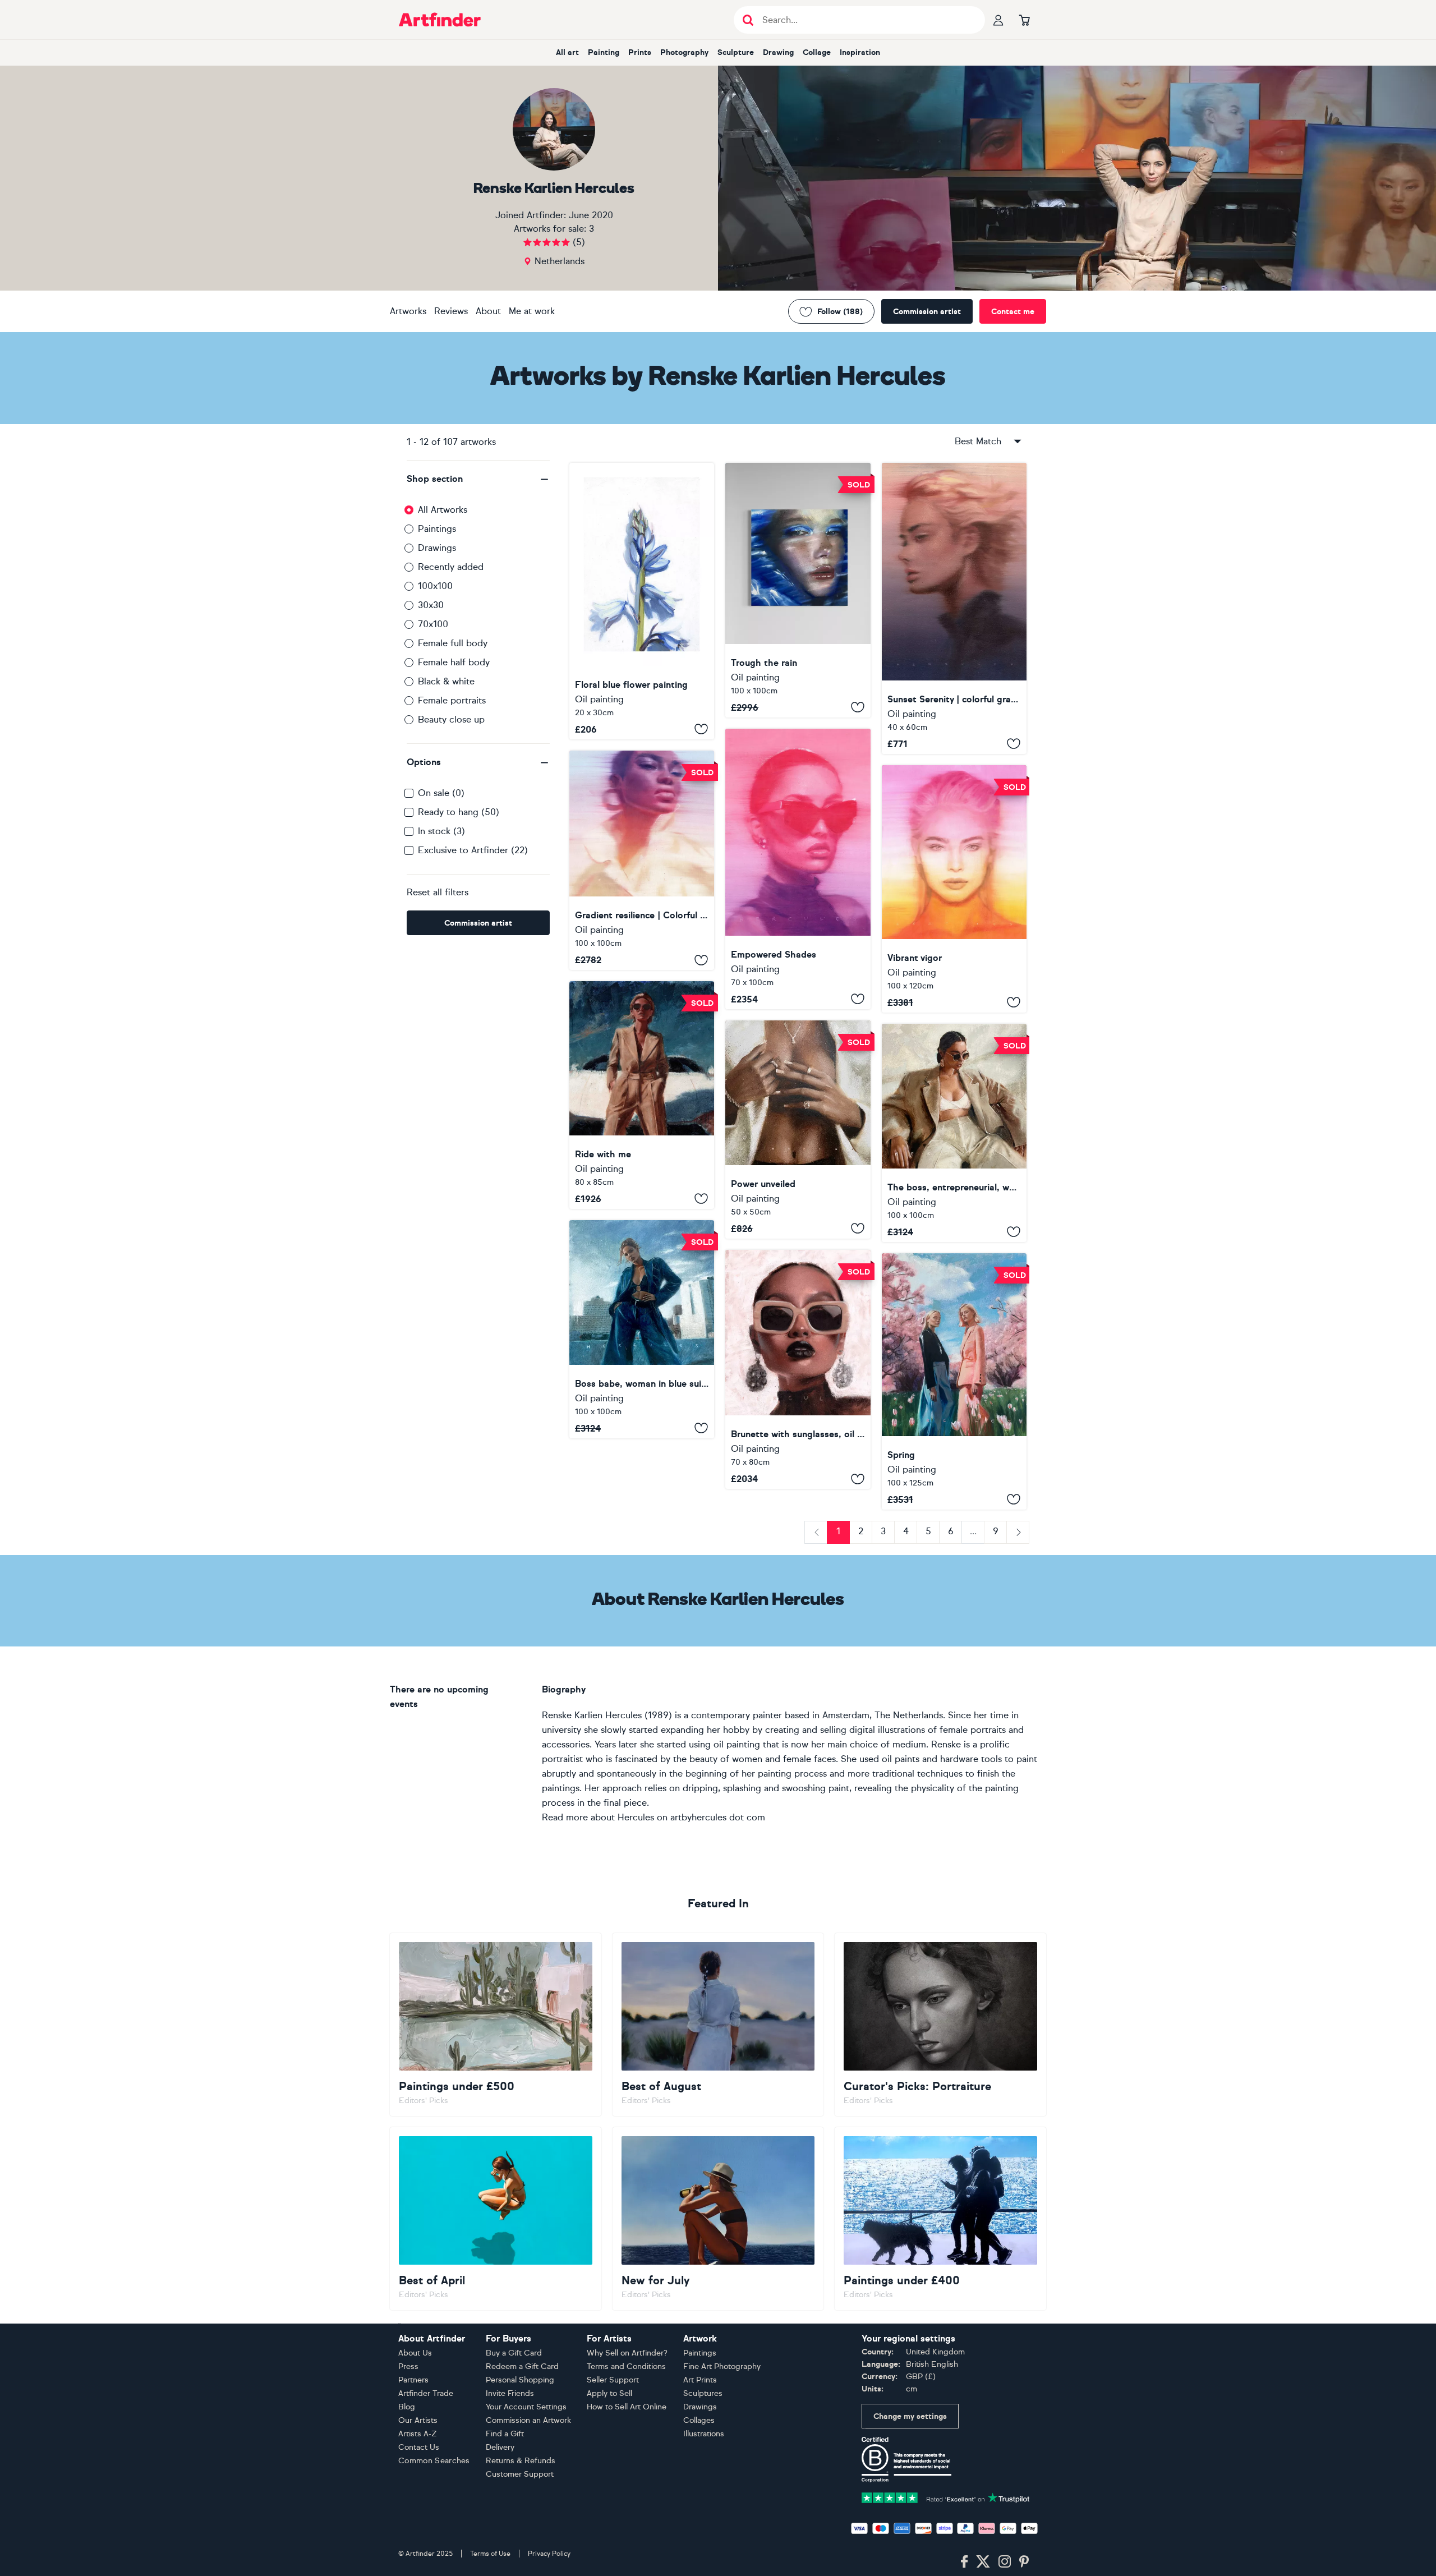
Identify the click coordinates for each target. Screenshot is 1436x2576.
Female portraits (452, 700)
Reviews (451, 311)
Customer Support (520, 2474)
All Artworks (443, 510)
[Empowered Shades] (798, 869)
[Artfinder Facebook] (964, 2562)
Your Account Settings (526, 2407)
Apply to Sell (609, 2393)
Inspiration (860, 52)
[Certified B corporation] (906, 2458)
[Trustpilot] (946, 2497)
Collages (699, 2420)
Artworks (408, 311)
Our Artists (418, 2420)
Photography (684, 52)
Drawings (437, 548)
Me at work (532, 311)
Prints (640, 52)
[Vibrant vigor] (954, 889)
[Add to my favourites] (701, 729)
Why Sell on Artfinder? (627, 2353)
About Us (415, 2353)
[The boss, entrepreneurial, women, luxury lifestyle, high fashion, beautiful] (954, 1133)
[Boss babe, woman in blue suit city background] (642, 1329)
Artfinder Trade (426, 2393)
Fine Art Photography (722, 2366)
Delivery (500, 2447)
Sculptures (703, 2393)
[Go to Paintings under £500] (496, 2025)
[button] (478, 479)
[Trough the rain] (798, 590)
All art (567, 52)
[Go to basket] (1024, 20)
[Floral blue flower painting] (642, 601)
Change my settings (910, 2416)
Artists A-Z (418, 2434)
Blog (407, 2407)
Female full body (453, 643)
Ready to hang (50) (459, 812)
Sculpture (736, 52)
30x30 (431, 605)
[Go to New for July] (718, 2219)
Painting (604, 52)
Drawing (778, 52)
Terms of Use (490, 2554)
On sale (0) (441, 793)
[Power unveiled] (798, 1130)
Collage (817, 52)
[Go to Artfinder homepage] (440, 20)
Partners (413, 2380)
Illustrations (704, 2434)
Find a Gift (505, 2434)
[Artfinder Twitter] (983, 2562)
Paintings (437, 529)
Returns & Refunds (521, 2461)
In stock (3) (441, 831)
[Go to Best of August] (718, 2025)
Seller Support (613, 2380)
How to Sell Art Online (627, 2407)
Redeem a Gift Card (522, 2366)
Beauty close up (451, 719)
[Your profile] (998, 20)
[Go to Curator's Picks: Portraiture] (940, 2025)
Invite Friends (510, 2393)
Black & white (446, 681)
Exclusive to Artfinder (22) (473, 850)
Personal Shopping (520, 2380)
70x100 (433, 624)
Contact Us (419, 2447)
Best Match (978, 441)
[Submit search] (748, 20)
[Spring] (954, 1381)
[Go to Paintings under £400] (940, 2219)
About (488, 311)
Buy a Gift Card (514, 2353)
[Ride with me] (642, 1095)
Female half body (454, 662)
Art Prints (700, 2380)
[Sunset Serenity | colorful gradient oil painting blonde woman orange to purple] (954, 608)
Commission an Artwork (528, 2420)
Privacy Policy (549, 2554)
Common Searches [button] (434, 2461)
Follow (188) (840, 312)
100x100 (435, 586)
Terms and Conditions (626, 2366)
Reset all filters (438, 892)
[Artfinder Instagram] (1005, 2562)
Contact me (1013, 312)
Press (408, 2366)
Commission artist (927, 312)
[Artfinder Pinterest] (1024, 2562)
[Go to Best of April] (496, 2219)
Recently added (451, 567)
